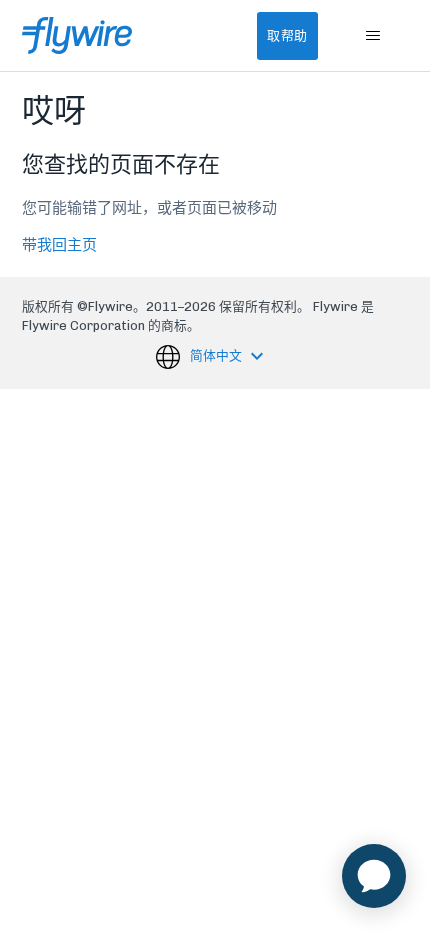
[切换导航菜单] (373, 36)
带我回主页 (59, 245)
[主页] (77, 35)
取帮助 (287, 35)
